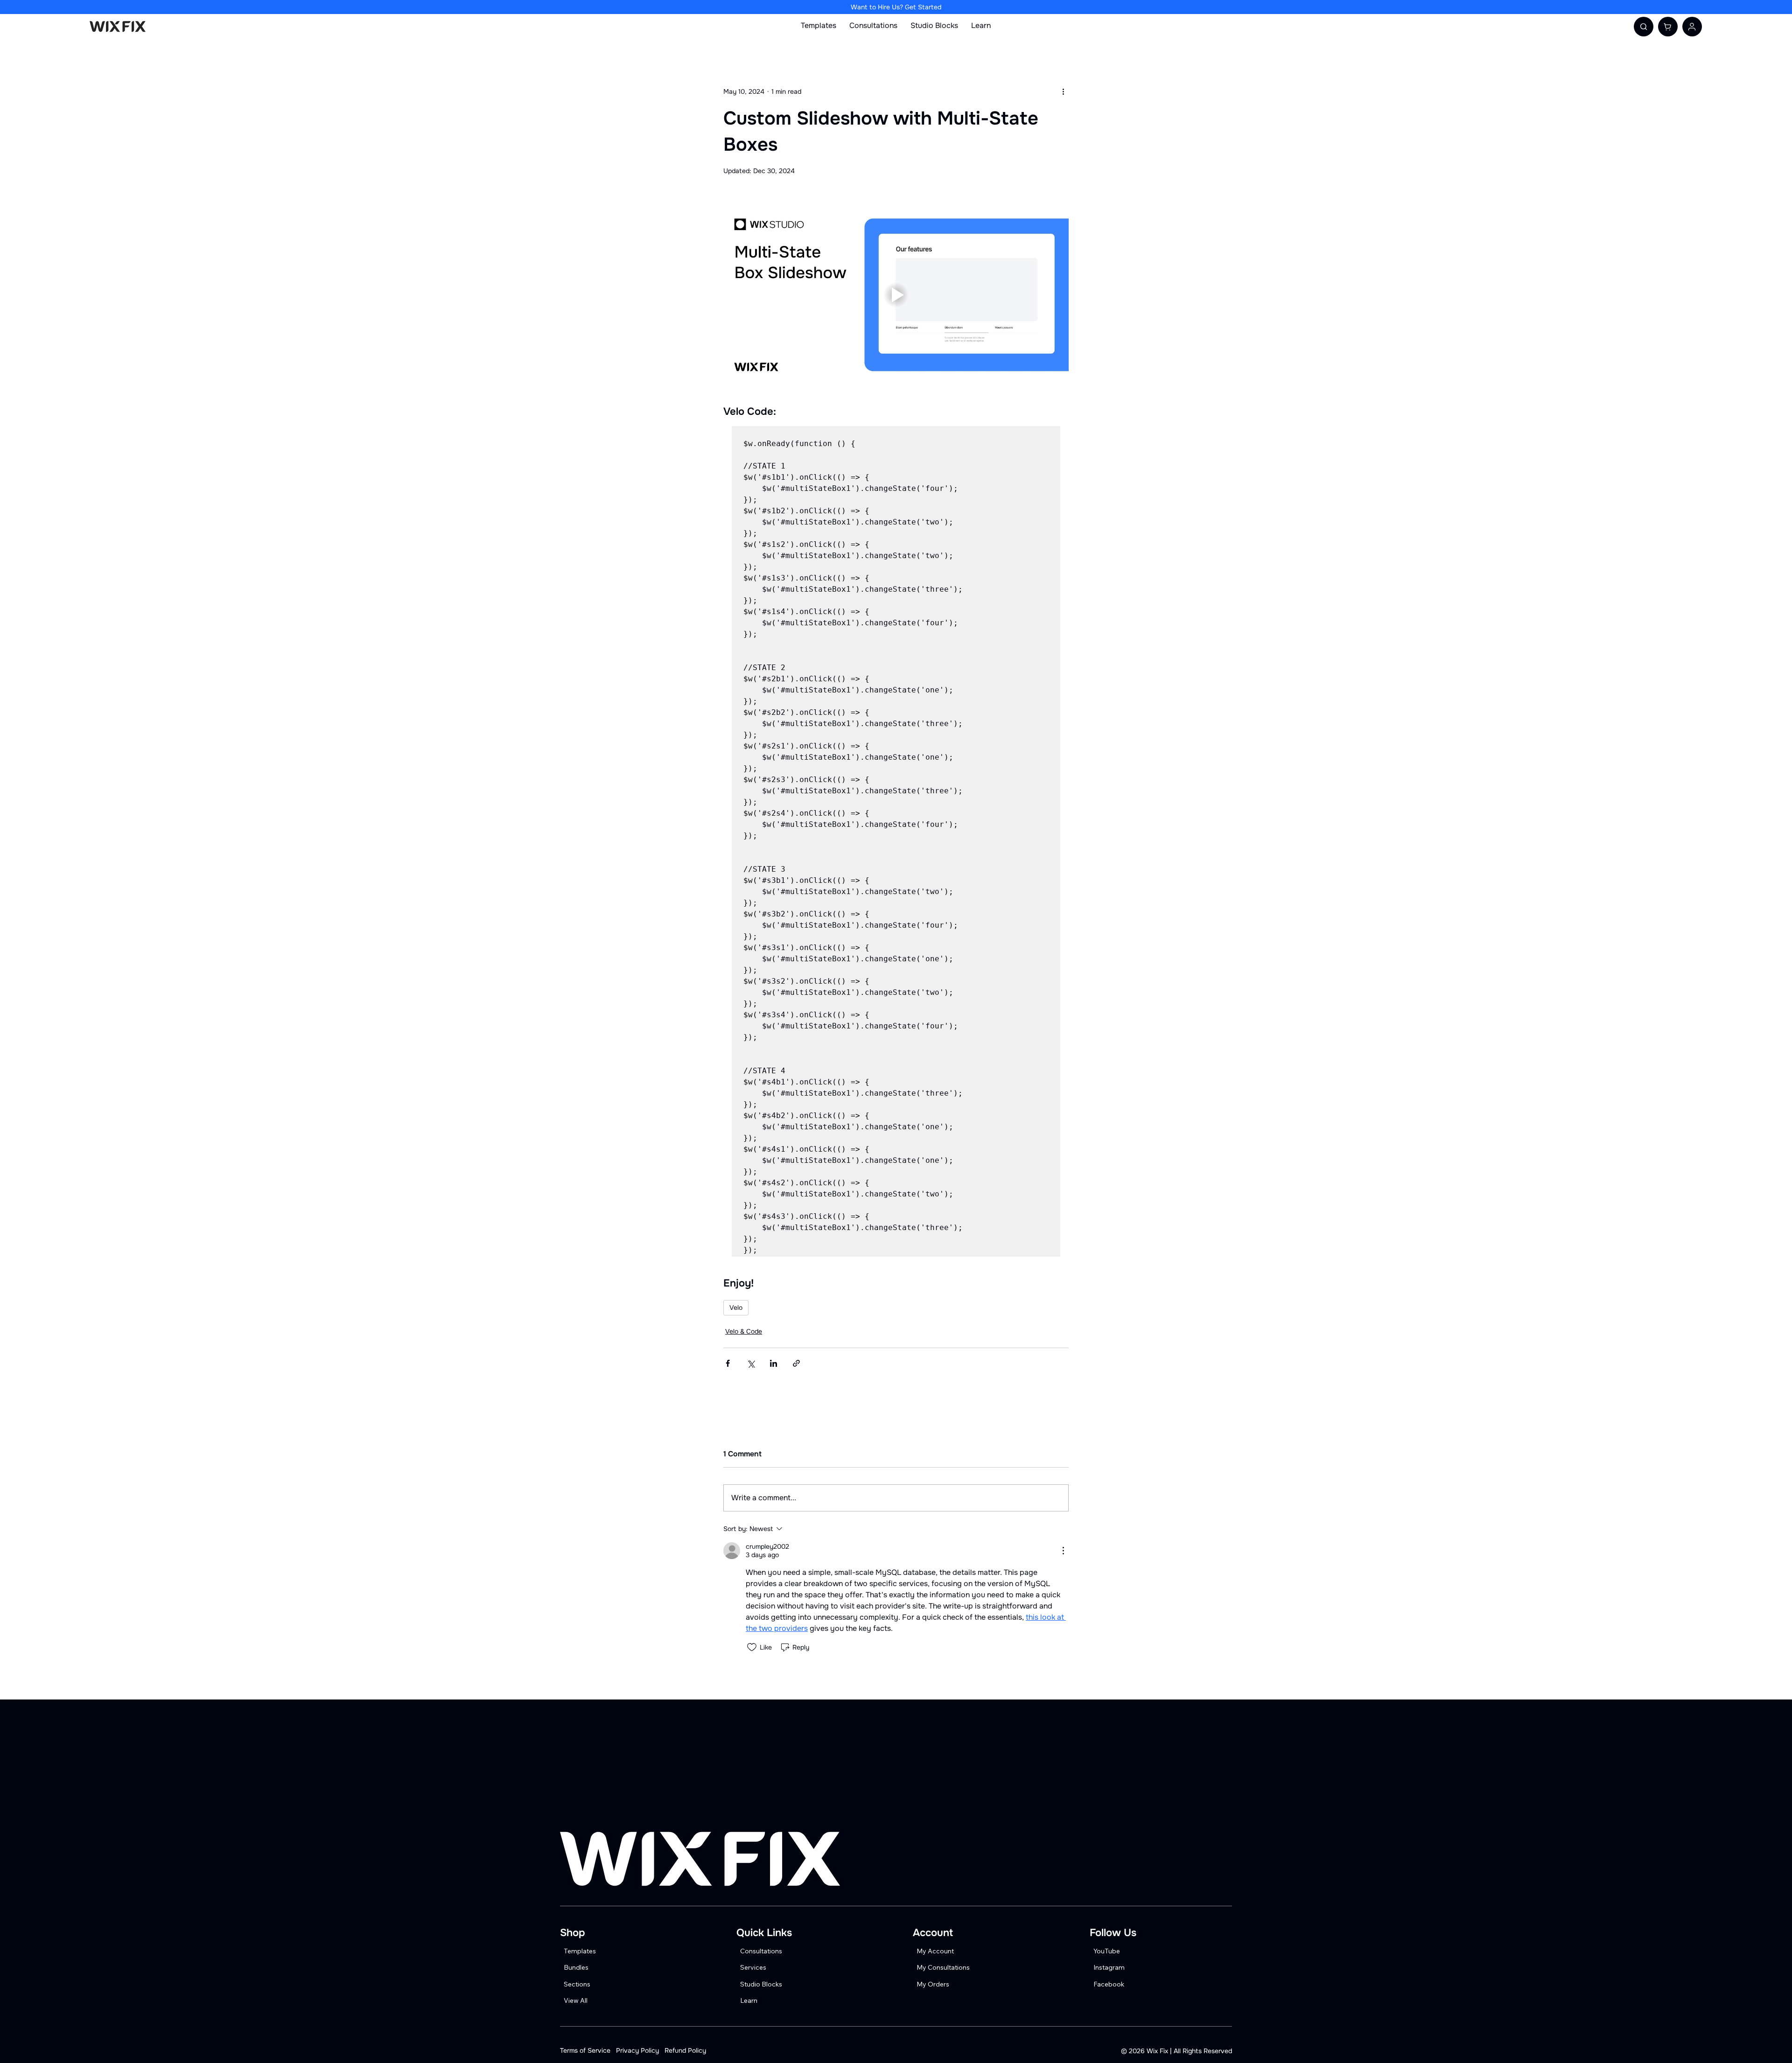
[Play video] (896, 295)
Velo (736, 1308)
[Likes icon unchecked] (752, 1647)
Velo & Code (744, 1331)
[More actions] (1063, 91)
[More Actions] (1063, 1551)
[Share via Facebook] (728, 1363)
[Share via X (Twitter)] (751, 1363)
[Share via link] (796, 1363)
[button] (1668, 27)
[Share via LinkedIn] (773, 1363)
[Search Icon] (1644, 27)
